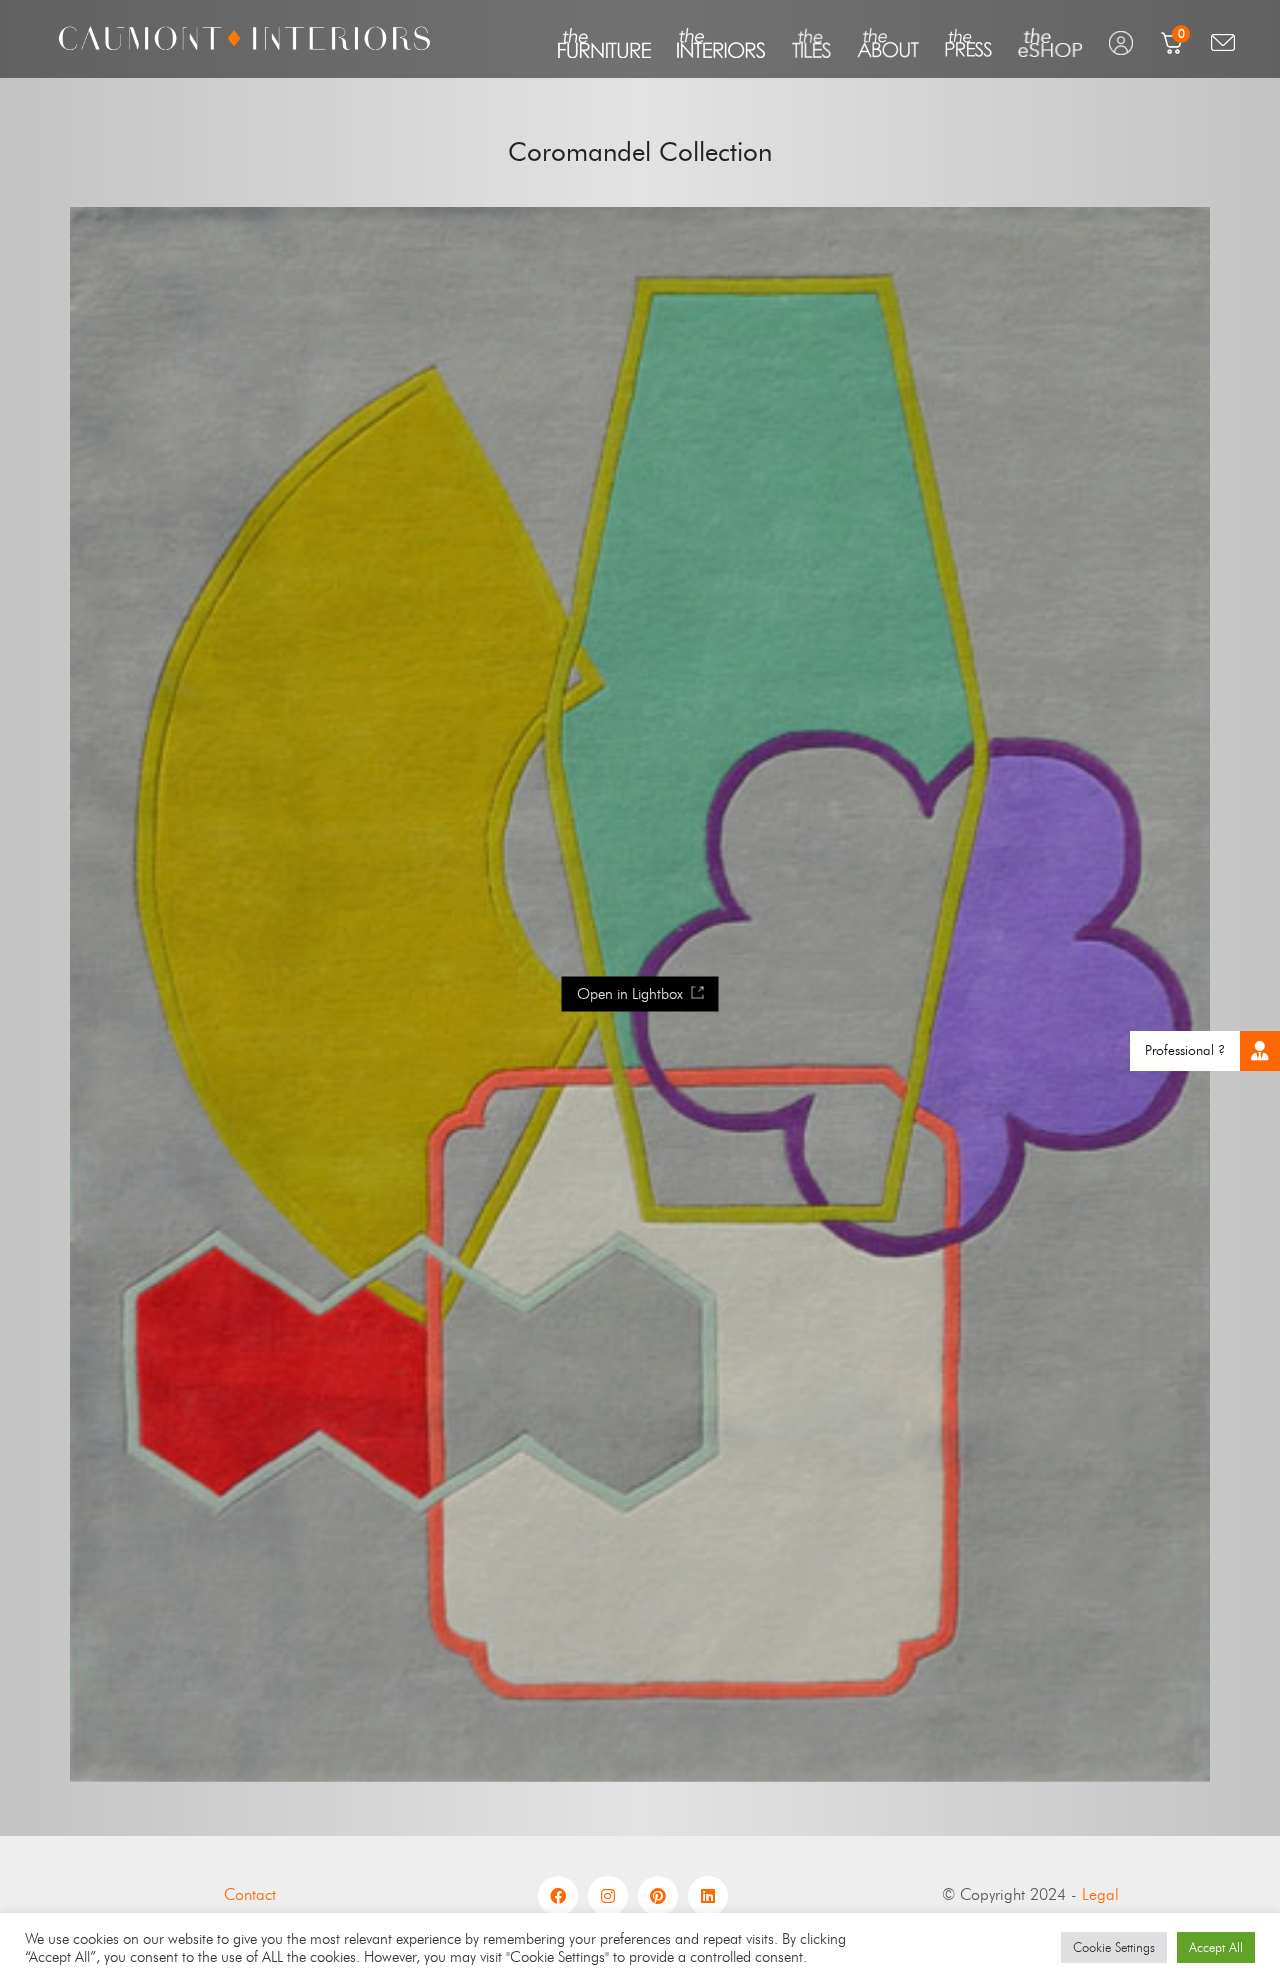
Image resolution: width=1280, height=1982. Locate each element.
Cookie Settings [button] (1114, 1947)
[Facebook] (558, 1896)
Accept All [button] (1216, 1947)
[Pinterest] (658, 1896)
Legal (1100, 1894)
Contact (250, 1894)
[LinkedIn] (708, 1896)
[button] (1260, 1051)
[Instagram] (608, 1896)
